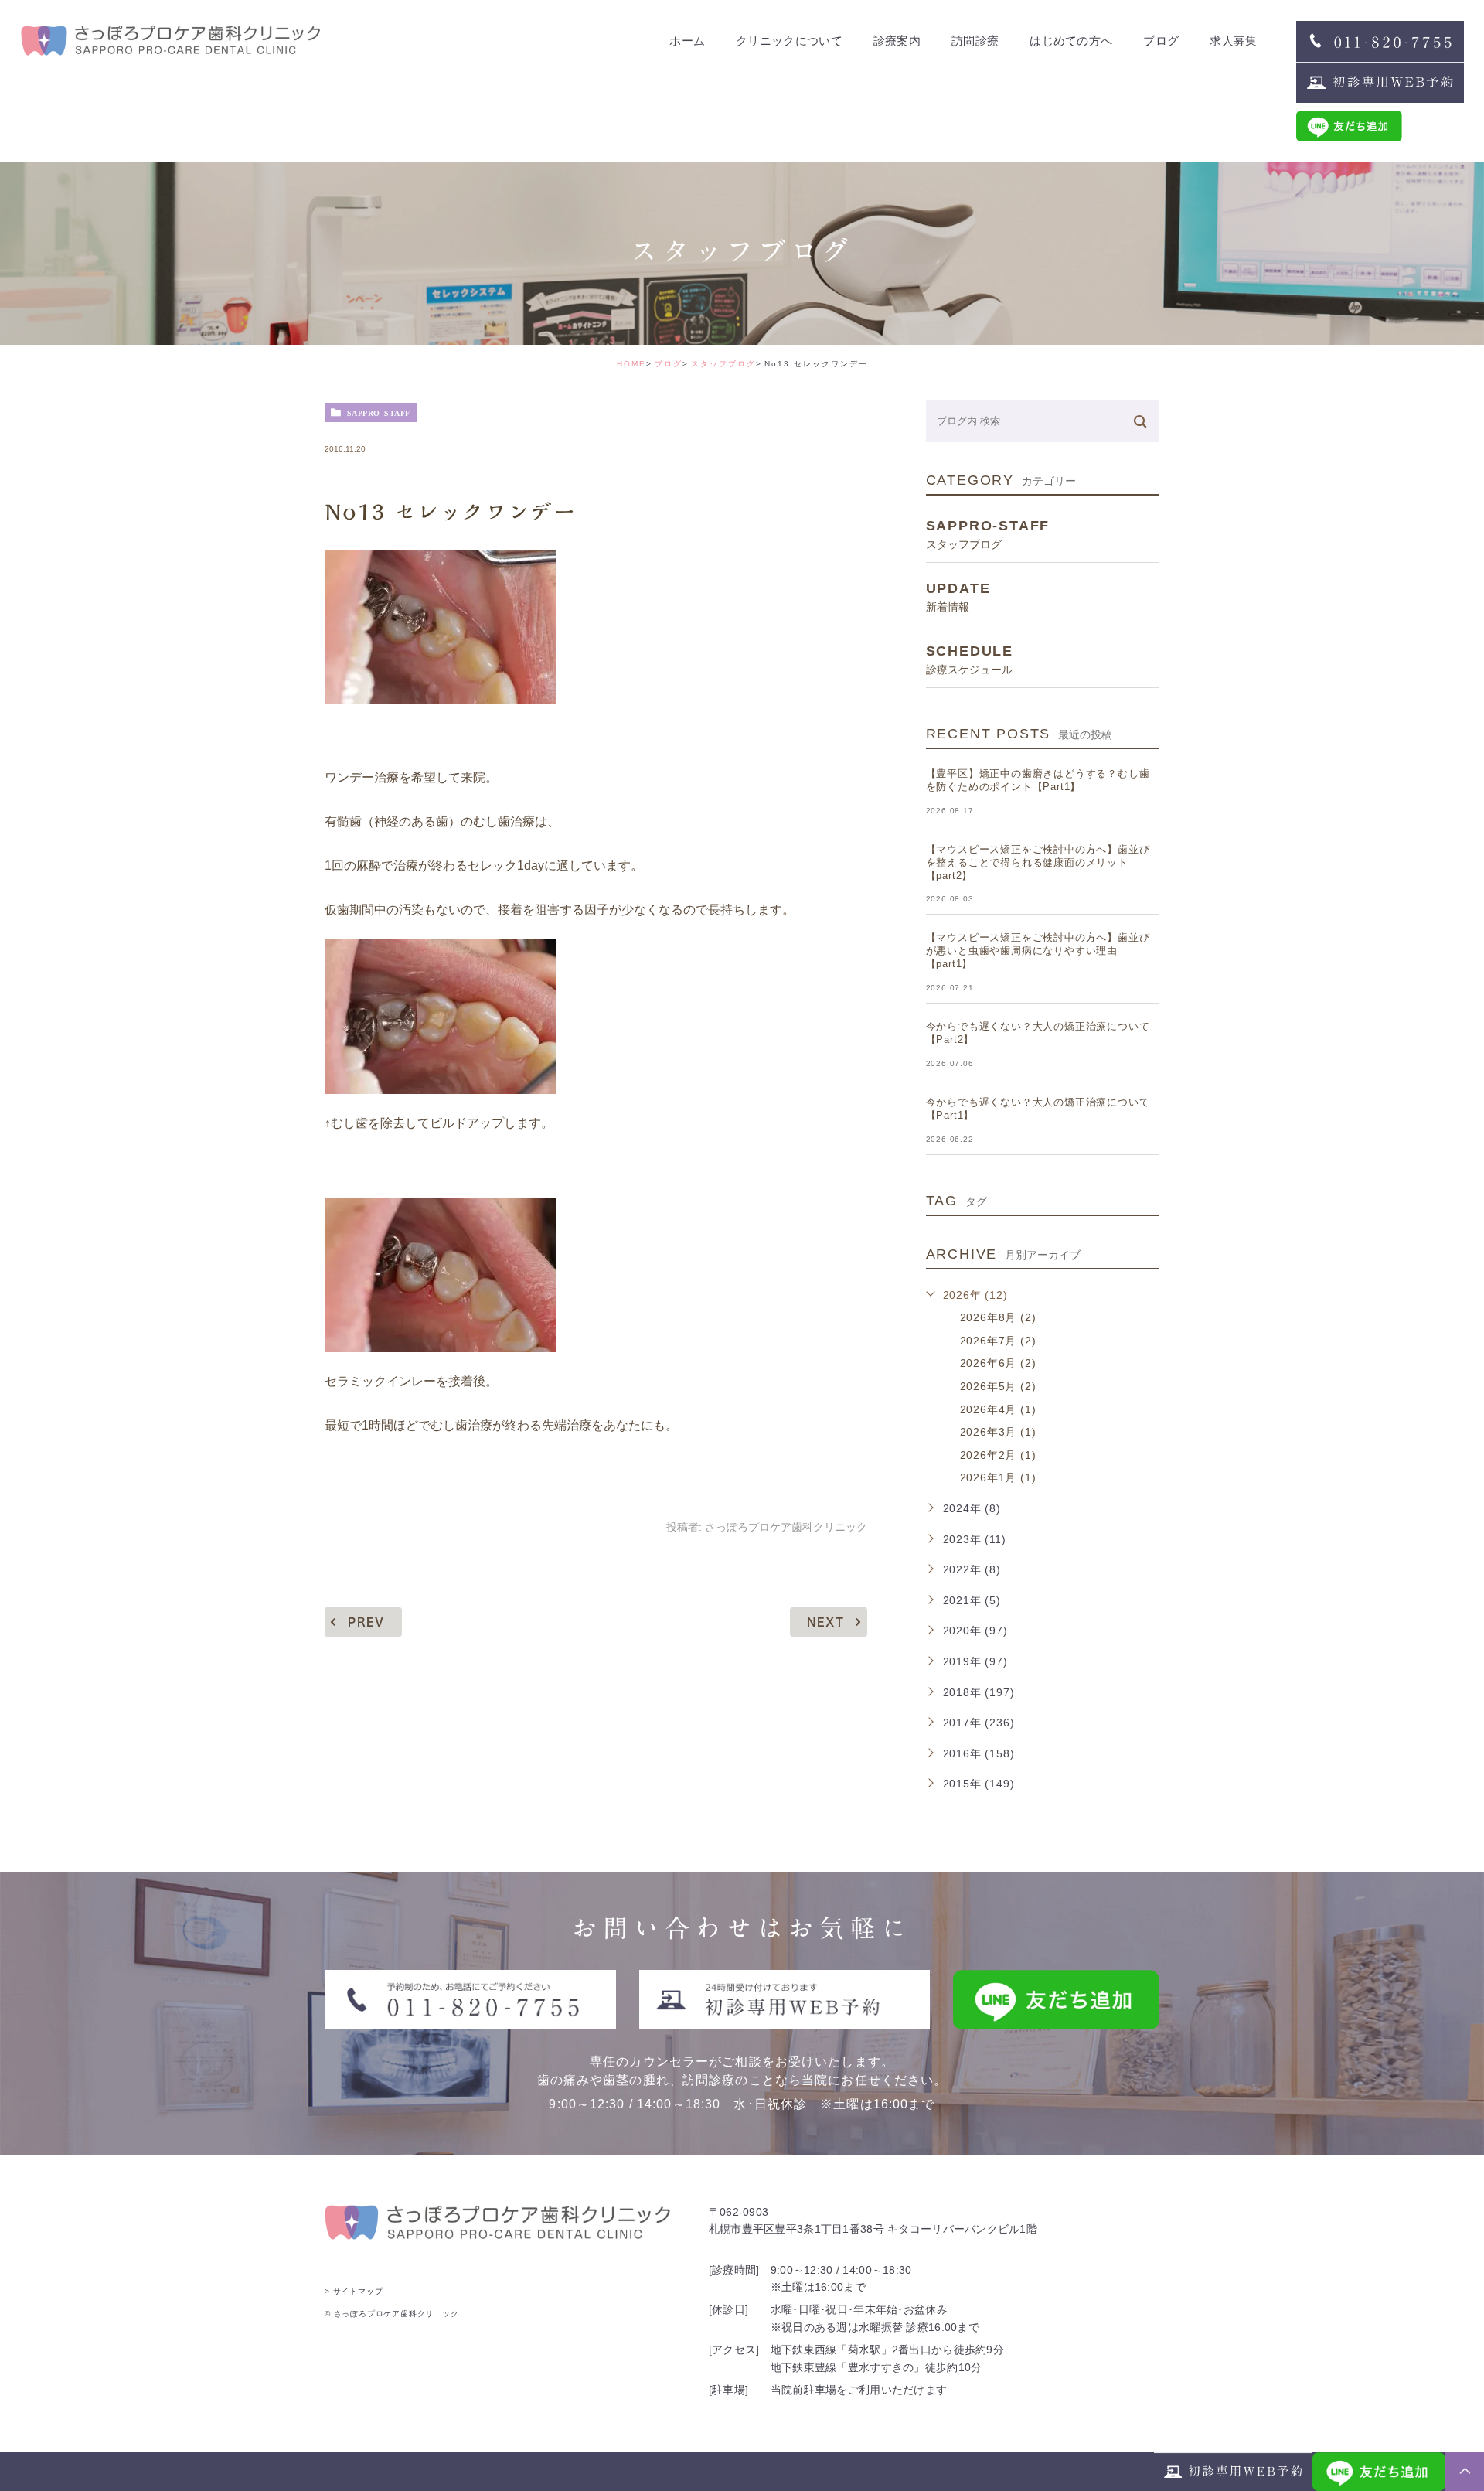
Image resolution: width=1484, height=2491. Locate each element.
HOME (631, 364)
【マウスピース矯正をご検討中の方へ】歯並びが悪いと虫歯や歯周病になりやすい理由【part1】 (1038, 951)
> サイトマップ (354, 2291)
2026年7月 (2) (998, 1341)
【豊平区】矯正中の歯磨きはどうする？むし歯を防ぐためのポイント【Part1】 (1038, 780)
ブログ (669, 364)
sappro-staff (379, 413)
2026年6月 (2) (998, 1363)
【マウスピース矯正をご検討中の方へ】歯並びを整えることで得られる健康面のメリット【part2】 (1038, 862)
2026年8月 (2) (998, 1317)
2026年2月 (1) (998, 1455)
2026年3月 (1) (998, 1432)
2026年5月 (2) (998, 1386)
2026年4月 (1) (998, 1409)
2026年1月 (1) (998, 1477)
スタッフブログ (723, 364)
